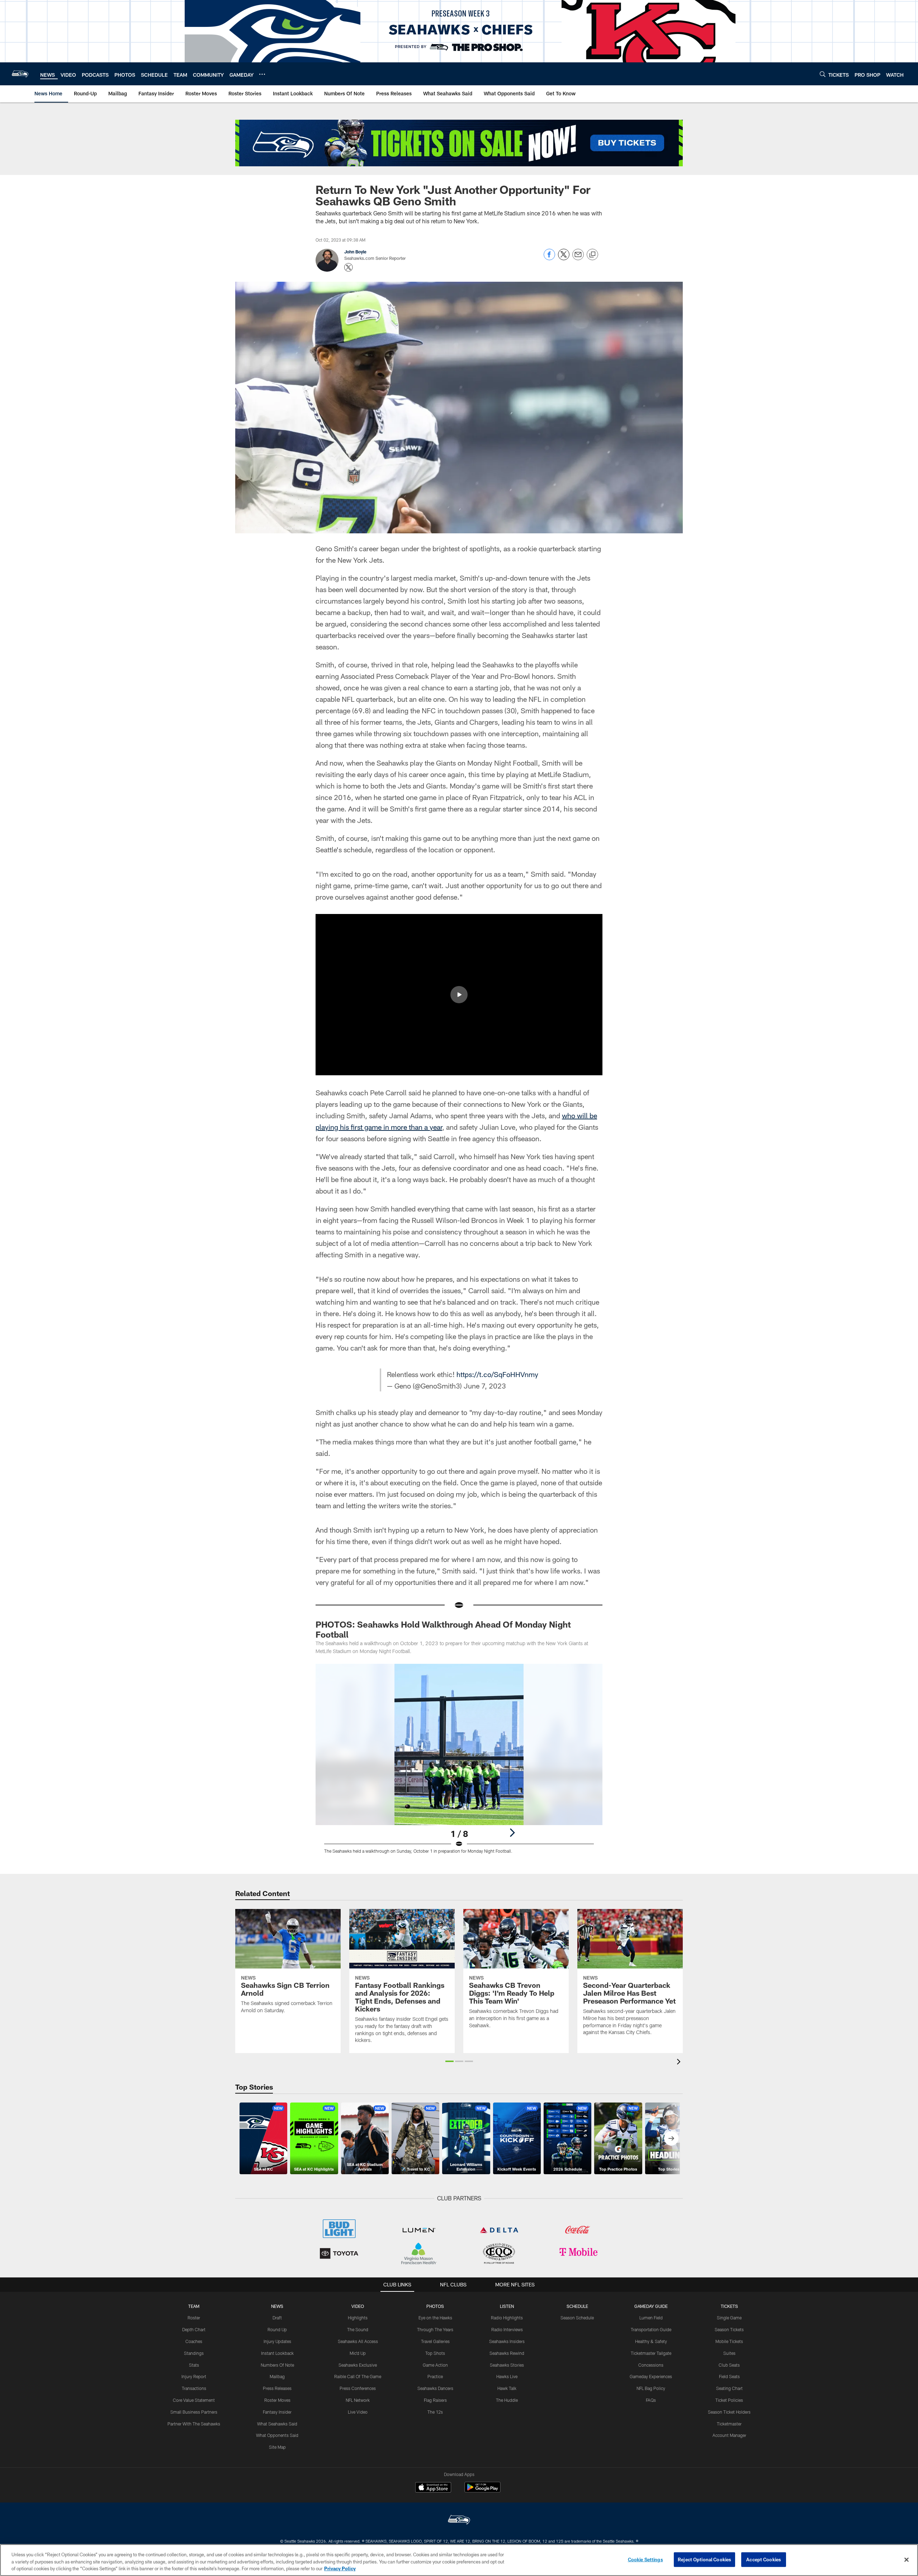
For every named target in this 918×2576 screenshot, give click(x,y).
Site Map (277, 2447)
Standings (194, 2353)
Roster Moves (277, 2400)
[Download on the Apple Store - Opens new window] (433, 2488)
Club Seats (729, 2365)
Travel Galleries (435, 2341)
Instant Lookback (277, 2353)
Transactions (194, 2388)
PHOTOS (435, 2306)
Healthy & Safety (651, 2341)
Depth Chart (194, 2329)
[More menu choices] (262, 74)
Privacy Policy (340, 2568)
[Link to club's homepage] (20, 74)
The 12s (435, 2412)
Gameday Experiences (651, 2376)
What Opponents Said (277, 2435)
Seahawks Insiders (507, 2341)
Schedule (577, 2306)
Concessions (651, 2365)
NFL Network (358, 2400)
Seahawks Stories (507, 2365)
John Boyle (355, 252)
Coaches (194, 2341)
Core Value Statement (194, 2400)
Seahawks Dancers (435, 2388)
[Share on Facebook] (549, 258)
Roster (194, 2318)
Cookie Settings (645, 2559)
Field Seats (729, 2376)
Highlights (358, 2318)
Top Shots (435, 2353)
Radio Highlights (507, 2318)
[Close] (907, 2560)
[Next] (512, 1833)
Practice (435, 2376)
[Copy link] (592, 255)
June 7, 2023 (485, 1386)
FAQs (651, 2400)
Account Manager (729, 2435)
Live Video (358, 2412)
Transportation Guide (651, 2329)
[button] (459, 995)
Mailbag (277, 2376)
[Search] (823, 74)
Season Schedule (577, 2318)
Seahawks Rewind (507, 2353)
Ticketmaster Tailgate (651, 2353)
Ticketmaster (729, 2424)
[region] (459, 2560)
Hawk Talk (507, 2388)
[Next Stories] (671, 2138)
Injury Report (194, 2376)
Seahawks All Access (358, 2341)
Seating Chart (729, 2388)
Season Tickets (729, 2329)
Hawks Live (507, 2376)
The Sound (358, 2329)
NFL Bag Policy (651, 2388)
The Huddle (507, 2400)
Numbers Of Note (277, 2365)
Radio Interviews (507, 2329)
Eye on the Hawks (435, 2318)
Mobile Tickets (729, 2341)
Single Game (729, 2318)
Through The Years (435, 2329)
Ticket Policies (729, 2400)
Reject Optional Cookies (704, 2559)
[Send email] (578, 258)
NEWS (277, 2306)
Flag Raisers (435, 2400)
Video (358, 2306)
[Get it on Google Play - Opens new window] (482, 2491)
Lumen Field (651, 2318)
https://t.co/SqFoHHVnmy (497, 1374)
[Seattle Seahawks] (459, 2521)
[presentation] (680, 2063)
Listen (507, 2306)
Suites (729, 2353)
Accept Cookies (764, 2559)
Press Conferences (358, 2388)
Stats (194, 2365)
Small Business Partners (194, 2412)
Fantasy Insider (277, 2412)
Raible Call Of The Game (358, 2376)
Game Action (435, 2365)
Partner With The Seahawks (194, 2424)
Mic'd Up (358, 2353)
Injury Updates (277, 2341)
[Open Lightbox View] (459, 1763)
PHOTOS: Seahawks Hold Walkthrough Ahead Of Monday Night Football (443, 1629)
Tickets (729, 2306)
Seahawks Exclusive (358, 2365)
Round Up (277, 2329)
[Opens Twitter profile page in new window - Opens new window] (349, 267)
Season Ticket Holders (729, 2412)
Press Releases (277, 2388)
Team (194, 2306)
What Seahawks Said (277, 2424)
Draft (277, 2318)
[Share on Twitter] (564, 258)
